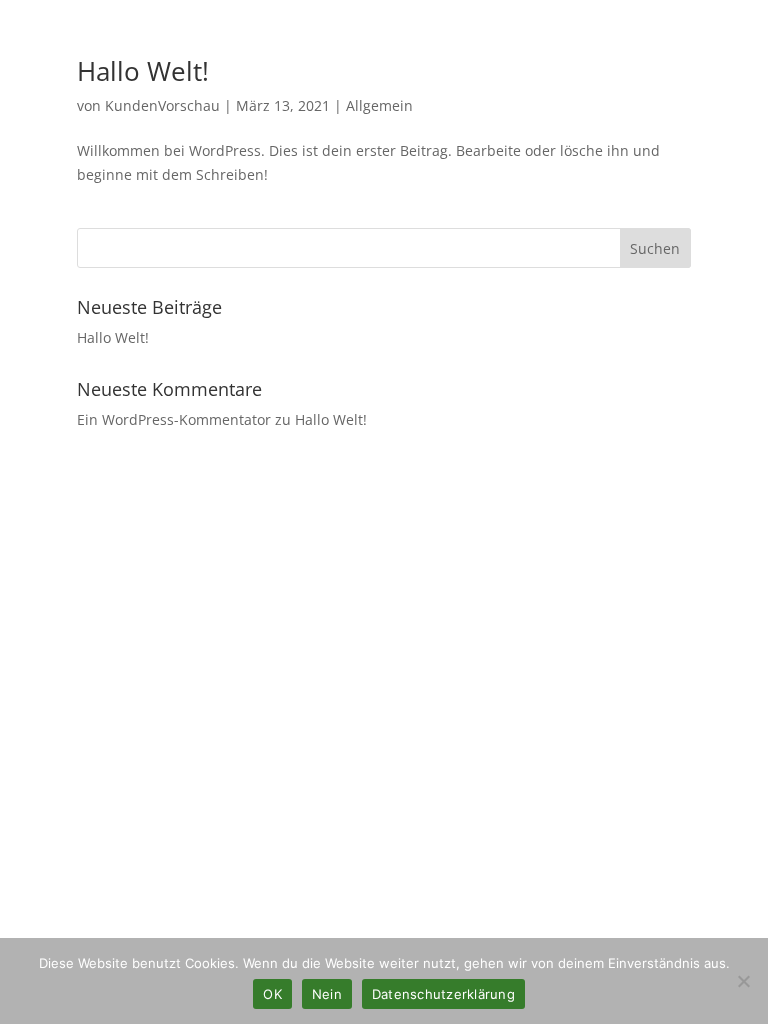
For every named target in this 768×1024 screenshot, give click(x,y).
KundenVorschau (162, 105)
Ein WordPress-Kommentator (174, 419)
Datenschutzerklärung (443, 994)
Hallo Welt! (143, 71)
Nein (327, 994)
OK (272, 994)
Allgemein (379, 105)
